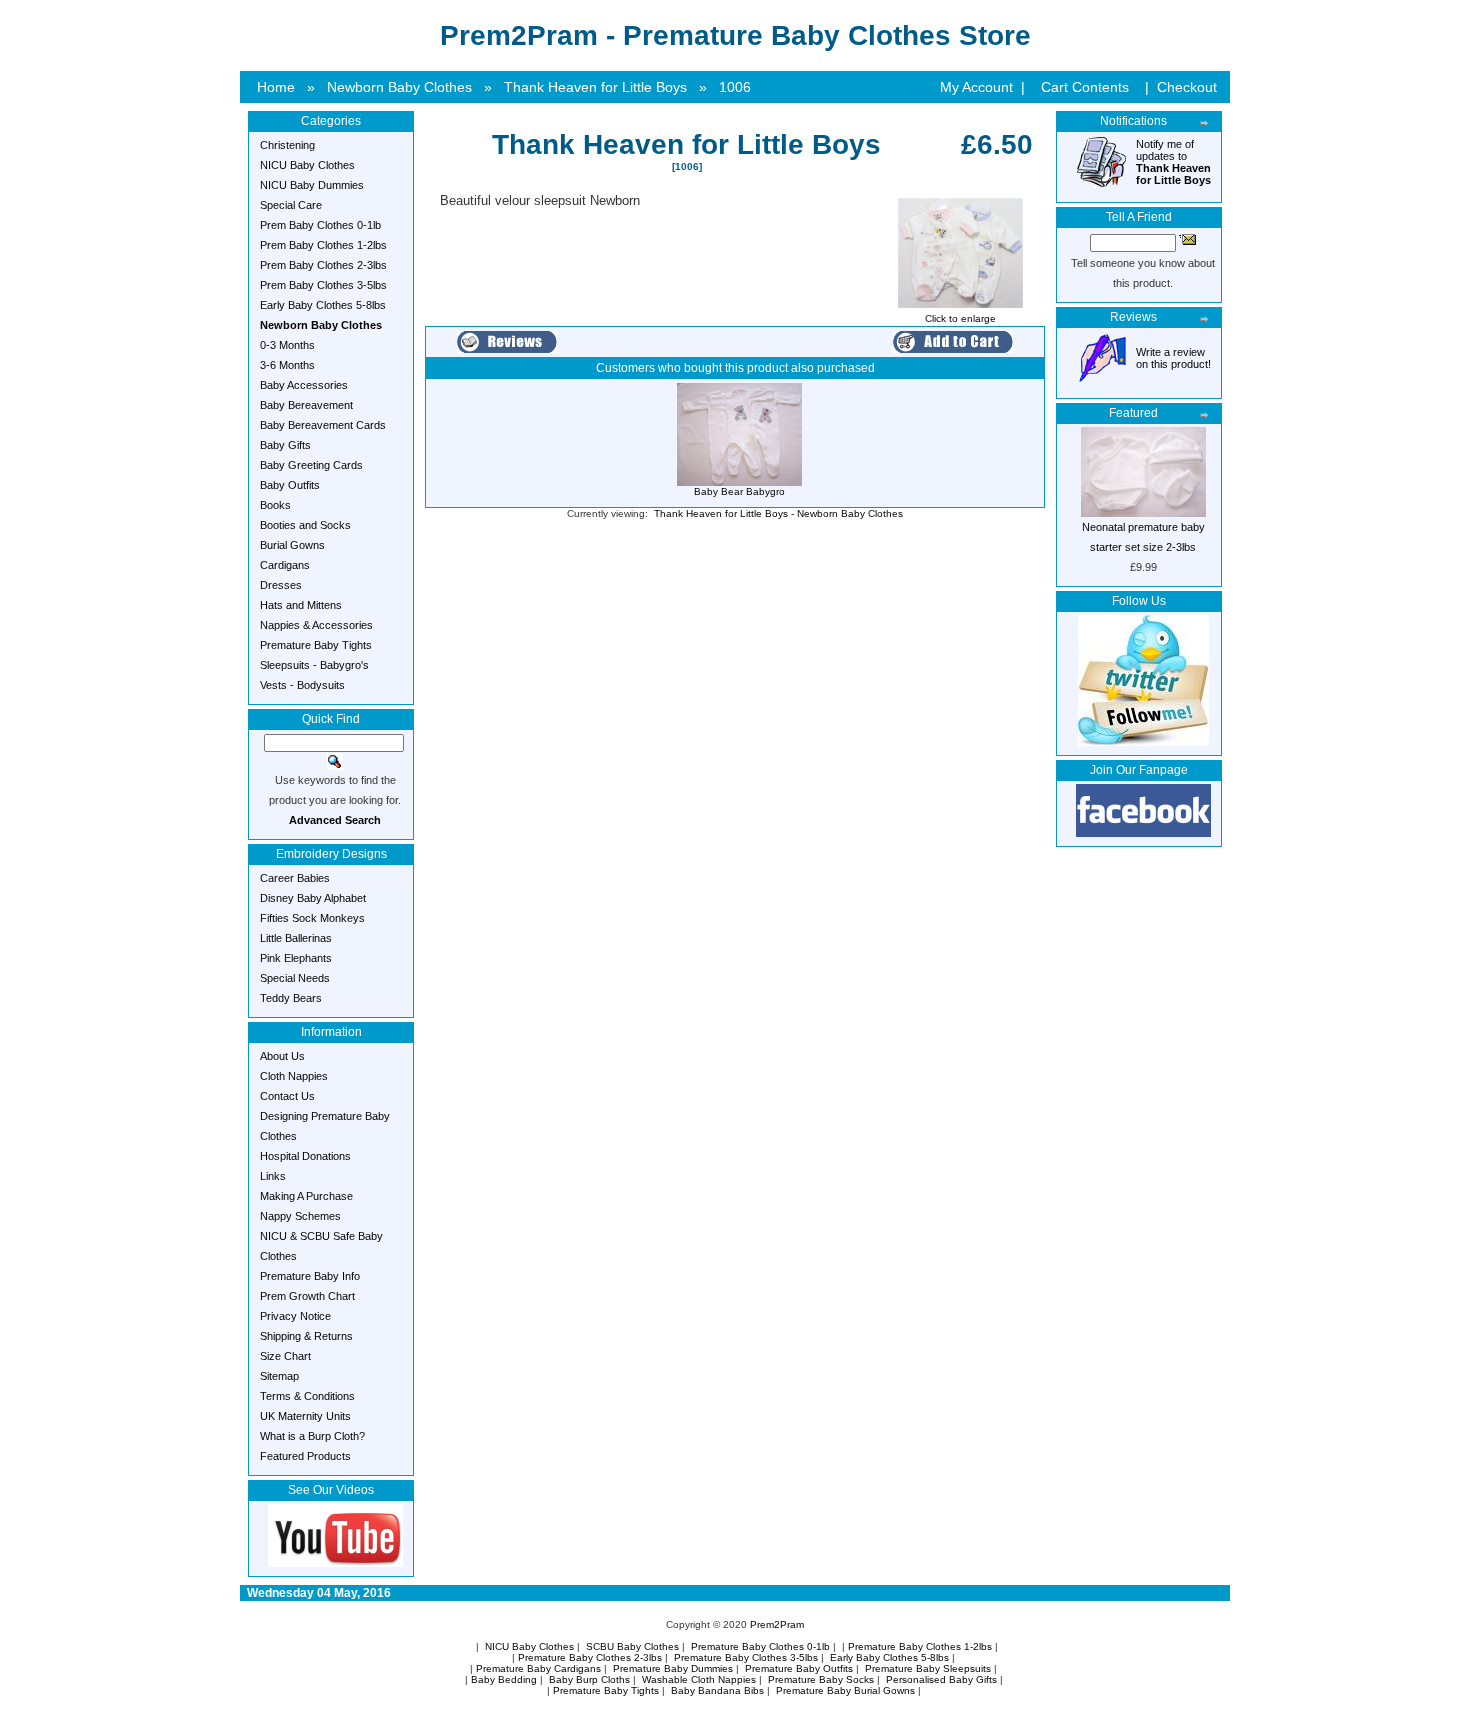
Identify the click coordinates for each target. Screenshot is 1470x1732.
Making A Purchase (306, 1196)
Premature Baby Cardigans (538, 1668)
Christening (287, 145)
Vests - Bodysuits (302, 685)
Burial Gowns (292, 545)
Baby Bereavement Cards (323, 425)
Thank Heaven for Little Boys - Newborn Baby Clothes (778, 513)
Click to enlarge (960, 318)
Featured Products (305, 1456)
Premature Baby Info (310, 1276)
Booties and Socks (305, 525)
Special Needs (295, 978)
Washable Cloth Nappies (699, 1679)
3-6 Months (287, 365)
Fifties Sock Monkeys (312, 918)
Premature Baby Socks (821, 1679)
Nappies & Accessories (316, 625)
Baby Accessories (304, 385)
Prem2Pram (777, 1624)
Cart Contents (1085, 87)
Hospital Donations (305, 1156)
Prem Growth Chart (307, 1296)
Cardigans (285, 565)
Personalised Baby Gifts (941, 1679)
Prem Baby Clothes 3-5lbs (323, 285)
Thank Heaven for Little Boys (595, 87)
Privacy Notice (295, 1316)
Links (273, 1176)
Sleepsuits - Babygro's (314, 665)
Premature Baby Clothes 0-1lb (760, 1646)
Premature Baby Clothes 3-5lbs (746, 1657)
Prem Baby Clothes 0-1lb (320, 225)
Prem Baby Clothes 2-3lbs (323, 265)
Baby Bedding (504, 1679)
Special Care (291, 205)
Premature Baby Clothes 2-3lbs (590, 1657)
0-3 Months (287, 345)
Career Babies (295, 878)
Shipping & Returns (306, 1336)
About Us (282, 1056)
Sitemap (279, 1376)
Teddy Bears (291, 998)
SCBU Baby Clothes (632, 1646)
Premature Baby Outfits (799, 1668)
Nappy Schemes (300, 1216)
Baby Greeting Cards (311, 465)
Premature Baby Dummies (673, 1668)
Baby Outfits (290, 485)
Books (275, 505)
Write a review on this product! (1173, 358)
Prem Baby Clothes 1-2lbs (323, 245)
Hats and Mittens (301, 605)
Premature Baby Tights (316, 645)
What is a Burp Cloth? (312, 1436)
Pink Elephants (296, 958)
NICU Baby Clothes (307, 165)
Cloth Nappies (294, 1076)
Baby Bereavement (306, 405)
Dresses (281, 585)
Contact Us (287, 1096)
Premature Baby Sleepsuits (928, 1668)
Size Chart (285, 1356)
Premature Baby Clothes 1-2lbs (920, 1646)
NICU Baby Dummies (312, 185)
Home (276, 87)
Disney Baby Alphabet (313, 898)
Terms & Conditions (307, 1396)
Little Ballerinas (296, 938)
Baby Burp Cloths (589, 1679)
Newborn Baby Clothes (399, 87)
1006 (735, 87)
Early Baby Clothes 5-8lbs (323, 305)
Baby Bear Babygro (739, 491)
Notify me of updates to (1173, 162)
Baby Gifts (285, 445)
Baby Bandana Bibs (717, 1690)
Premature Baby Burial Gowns (845, 1690)
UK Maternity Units (305, 1416)
